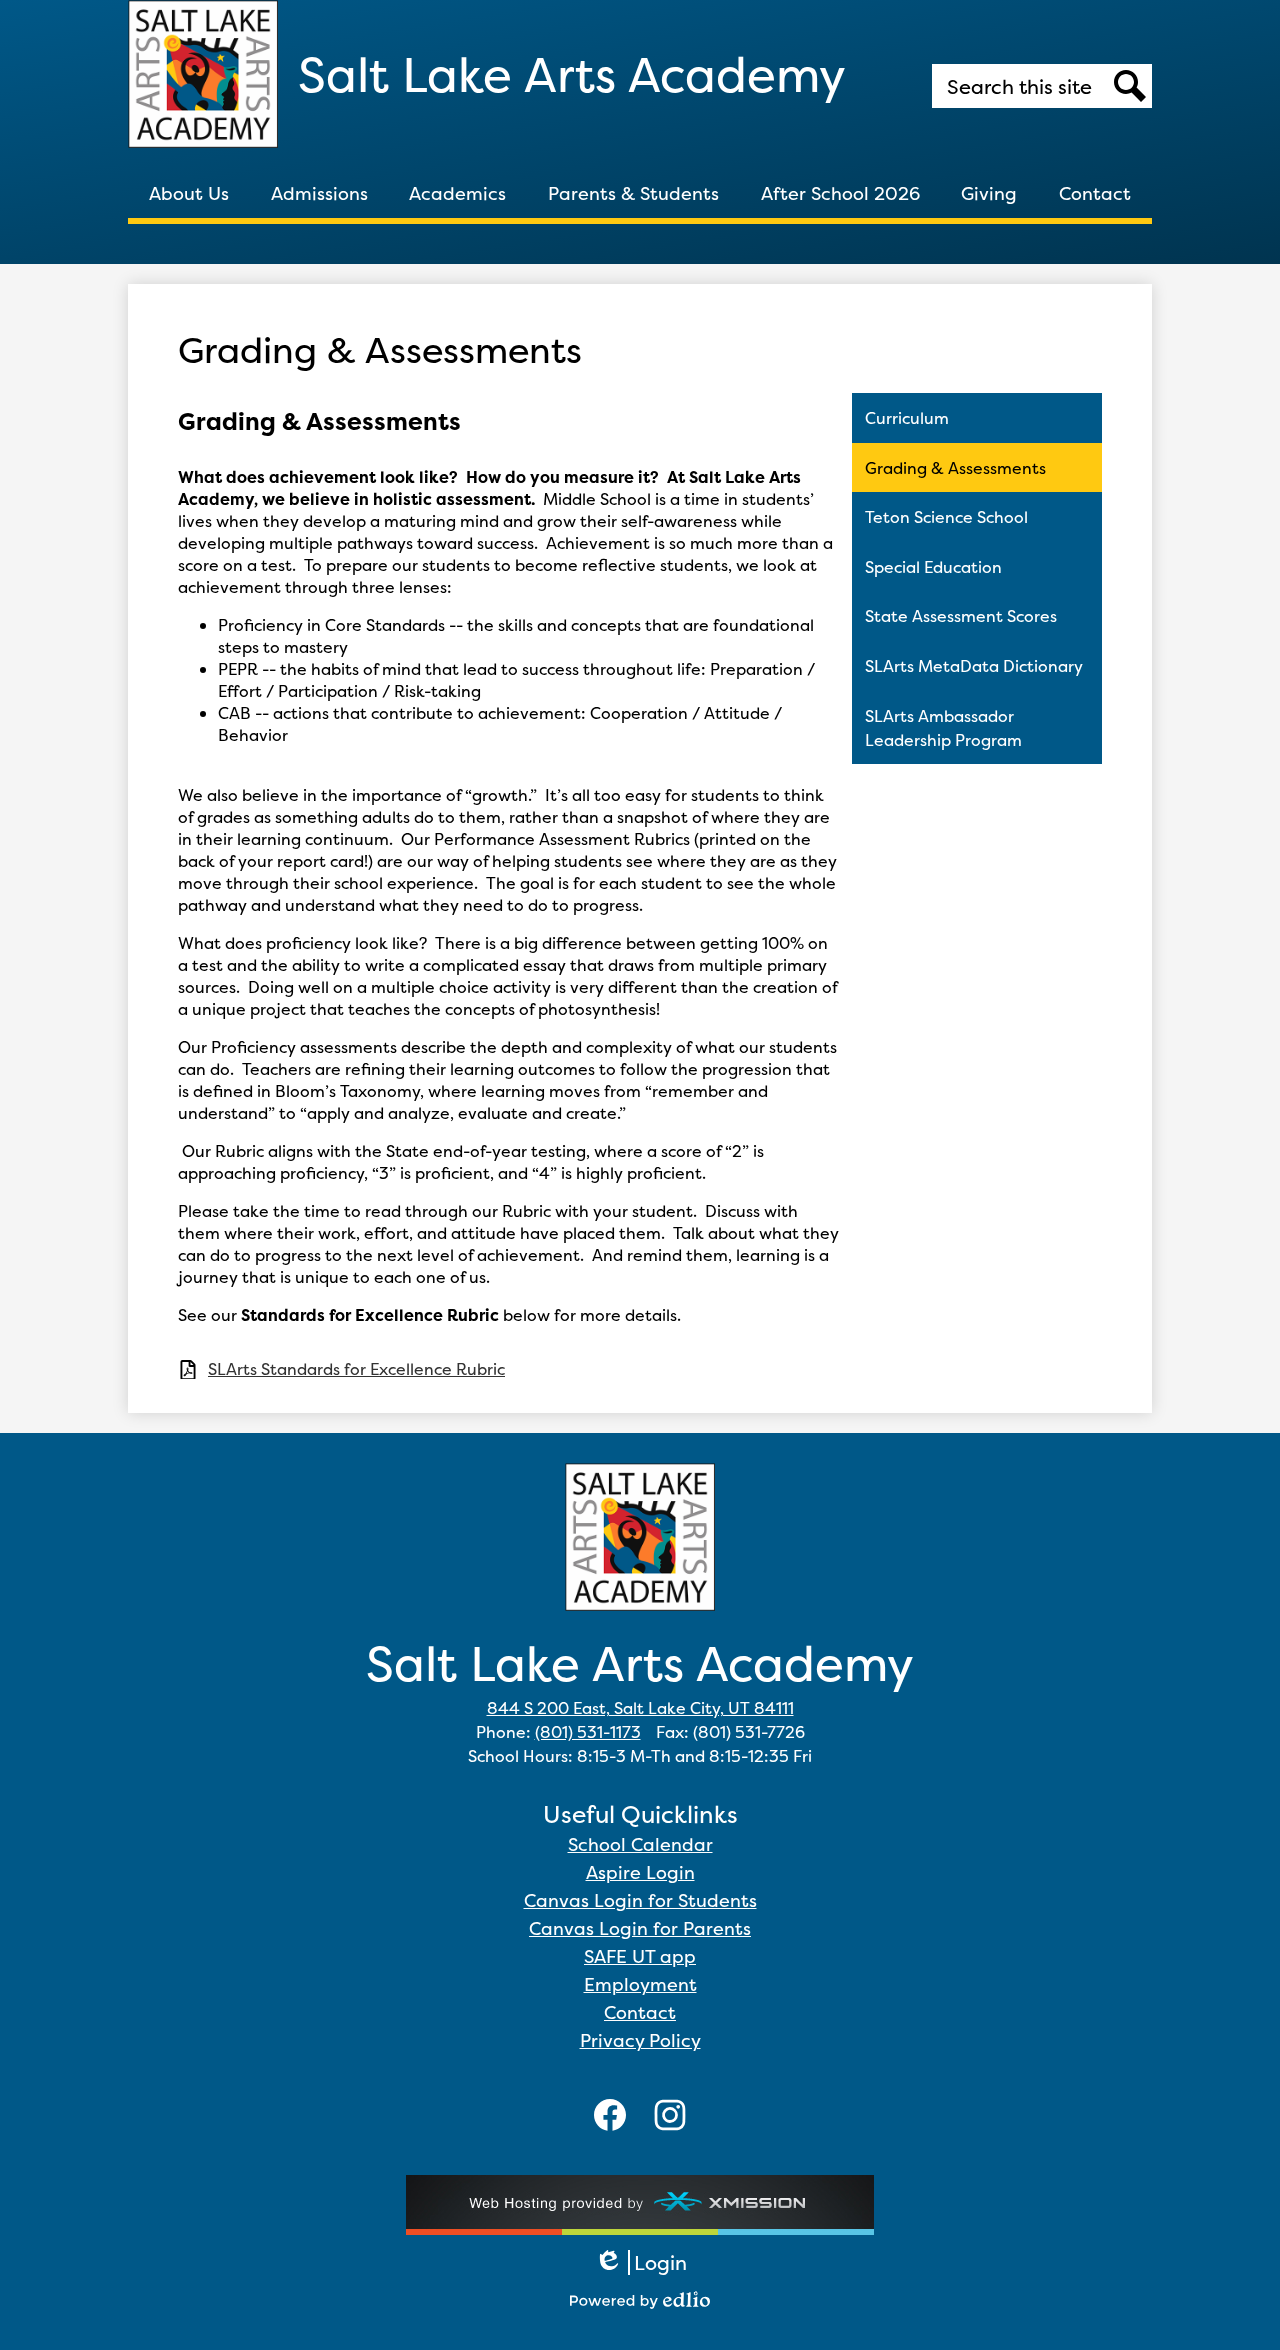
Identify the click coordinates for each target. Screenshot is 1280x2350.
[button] (189, 193)
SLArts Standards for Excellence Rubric (356, 1369)
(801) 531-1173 (588, 1732)
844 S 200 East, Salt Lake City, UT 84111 (640, 1708)
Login (640, 2262)
